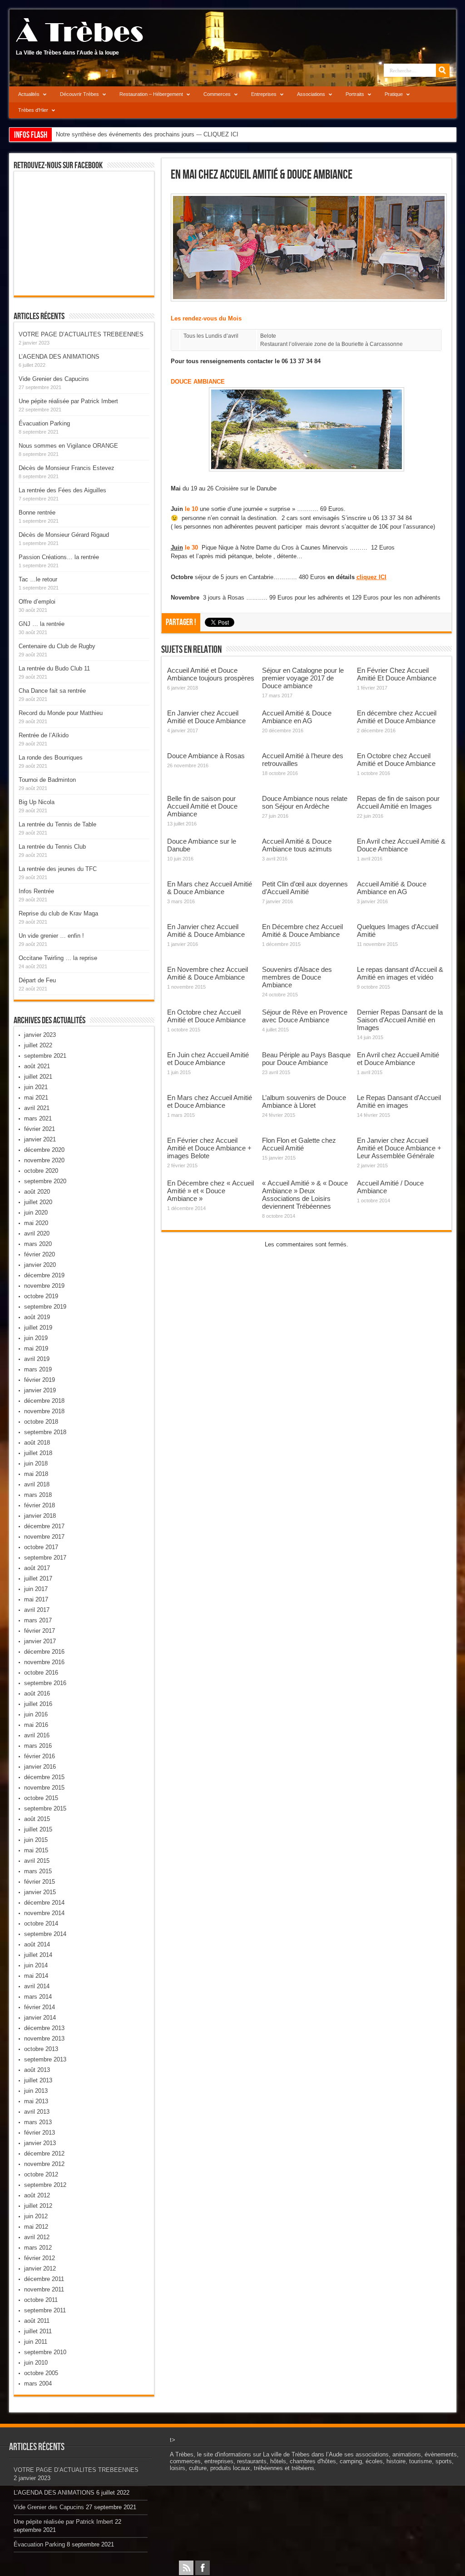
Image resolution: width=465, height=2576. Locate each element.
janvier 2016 (40, 1767)
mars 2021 (38, 1118)
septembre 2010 (45, 2352)
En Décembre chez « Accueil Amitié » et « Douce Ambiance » (210, 1191)
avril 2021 (37, 1108)
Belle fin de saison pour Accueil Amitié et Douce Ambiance (202, 806)
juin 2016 (36, 1714)
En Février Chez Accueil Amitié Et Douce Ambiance (397, 674)
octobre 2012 (41, 2174)
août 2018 (37, 1443)
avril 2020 (37, 1233)
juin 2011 (36, 2342)
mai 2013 (36, 2101)
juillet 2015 (38, 1829)
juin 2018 (36, 1463)
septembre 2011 (45, 2310)
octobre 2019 (41, 1296)
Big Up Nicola (37, 802)
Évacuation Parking (44, 423)
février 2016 (40, 1756)
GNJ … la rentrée (42, 624)
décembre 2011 (44, 2279)
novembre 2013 (44, 2038)
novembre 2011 (44, 2289)
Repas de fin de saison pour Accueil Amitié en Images (398, 802)
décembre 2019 (44, 1275)
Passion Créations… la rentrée (59, 557)
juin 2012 (36, 2216)
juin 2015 (36, 1840)
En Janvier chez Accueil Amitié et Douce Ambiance (206, 717)
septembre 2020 (45, 1181)
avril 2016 (37, 1735)
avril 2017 (37, 1610)
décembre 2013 (44, 2028)
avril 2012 (37, 2237)
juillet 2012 (38, 2206)
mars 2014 (38, 1997)
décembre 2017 (44, 1526)
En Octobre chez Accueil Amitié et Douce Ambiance (396, 760)
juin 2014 (36, 1965)
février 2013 (40, 2133)
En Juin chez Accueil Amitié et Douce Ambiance (208, 1059)
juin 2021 (36, 1087)
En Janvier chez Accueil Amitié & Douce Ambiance (206, 930)
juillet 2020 (38, 1202)
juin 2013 (36, 2091)
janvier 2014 (40, 2018)
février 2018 (40, 1505)
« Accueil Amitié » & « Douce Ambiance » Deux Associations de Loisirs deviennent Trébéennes (305, 1195)
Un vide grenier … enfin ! (51, 936)
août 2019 (37, 1317)
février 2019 (40, 1380)
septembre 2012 (45, 2185)
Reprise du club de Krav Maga (58, 913)
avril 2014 (37, 1986)
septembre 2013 (45, 2059)
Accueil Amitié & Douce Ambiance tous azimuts (297, 845)
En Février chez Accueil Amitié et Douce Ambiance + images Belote (209, 1148)
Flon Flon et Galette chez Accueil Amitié (299, 1144)
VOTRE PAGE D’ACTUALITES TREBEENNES (81, 334)
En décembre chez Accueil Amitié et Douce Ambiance (397, 717)
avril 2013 (37, 2112)
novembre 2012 (44, 2164)
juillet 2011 (38, 2331)
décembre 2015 (44, 1777)
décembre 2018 (44, 1401)
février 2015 (40, 1882)
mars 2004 (38, 2383)
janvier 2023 (40, 1035)
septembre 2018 (45, 1432)
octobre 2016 (41, 1673)
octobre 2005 (41, 2373)
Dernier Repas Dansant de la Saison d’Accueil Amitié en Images (400, 1020)
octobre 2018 (41, 1422)
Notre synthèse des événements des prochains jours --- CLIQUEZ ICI (147, 134)
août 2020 (37, 1192)
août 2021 (37, 1066)
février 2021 (40, 1129)
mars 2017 (38, 1620)
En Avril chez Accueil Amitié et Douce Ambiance (398, 1059)
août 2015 (37, 1819)
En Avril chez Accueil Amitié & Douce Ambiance (401, 845)
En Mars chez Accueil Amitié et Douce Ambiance (210, 1101)
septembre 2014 (45, 1934)
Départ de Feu (37, 980)
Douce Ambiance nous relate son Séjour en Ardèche (305, 802)
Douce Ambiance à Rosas (206, 756)
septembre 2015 (45, 1808)
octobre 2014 (41, 1923)
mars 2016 (38, 1746)
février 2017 (40, 1631)
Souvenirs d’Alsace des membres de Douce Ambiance (297, 977)
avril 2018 (37, 1484)
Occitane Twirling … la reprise (58, 958)
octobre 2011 (41, 2300)
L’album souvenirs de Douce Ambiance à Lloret (304, 1101)
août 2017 (37, 1568)
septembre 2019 (45, 1307)
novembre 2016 (44, 1662)
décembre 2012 (44, 2153)
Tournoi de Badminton (47, 780)
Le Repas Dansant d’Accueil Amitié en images (399, 1101)
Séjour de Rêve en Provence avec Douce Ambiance (305, 1016)
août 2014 (37, 1944)
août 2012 (37, 2195)
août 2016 (37, 1693)
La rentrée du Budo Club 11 (54, 668)
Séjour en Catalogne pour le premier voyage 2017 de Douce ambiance (303, 678)
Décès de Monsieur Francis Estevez (67, 468)
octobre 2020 (41, 1171)
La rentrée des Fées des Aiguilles (62, 490)
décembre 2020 (44, 1150)
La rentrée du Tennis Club (52, 847)
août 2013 (37, 2070)
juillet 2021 (38, 1077)
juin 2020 (36, 1213)
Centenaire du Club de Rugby (57, 646)
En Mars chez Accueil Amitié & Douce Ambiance (210, 888)
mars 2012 (38, 2248)
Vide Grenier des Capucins (54, 379)
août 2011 (37, 2321)
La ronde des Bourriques (51, 758)
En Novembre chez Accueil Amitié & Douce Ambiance (208, 973)
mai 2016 (36, 1725)
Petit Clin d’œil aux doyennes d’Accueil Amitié (305, 888)
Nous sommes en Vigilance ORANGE (68, 446)
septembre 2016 (45, 1683)
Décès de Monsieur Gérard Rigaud (64, 535)
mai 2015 (36, 1850)
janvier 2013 (40, 2143)
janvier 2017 (40, 1641)
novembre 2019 (44, 1286)
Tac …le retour (38, 579)
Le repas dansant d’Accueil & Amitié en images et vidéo (400, 973)
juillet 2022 (38, 1045)
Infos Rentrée (36, 891)
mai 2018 (36, 1474)
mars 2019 (38, 1369)
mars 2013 (38, 2122)
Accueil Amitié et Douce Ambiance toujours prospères (211, 674)
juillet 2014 (38, 1955)
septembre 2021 (45, 1056)
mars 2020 (38, 1244)
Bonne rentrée (37, 513)
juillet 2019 (38, 1328)
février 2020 (40, 1254)
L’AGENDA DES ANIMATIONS (59, 357)
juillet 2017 (38, 1578)
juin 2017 (36, 1589)
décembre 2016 (44, 1652)
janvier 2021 (40, 1139)
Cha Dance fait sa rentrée (52, 691)
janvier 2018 (40, 1516)
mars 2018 (38, 1495)
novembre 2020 (44, 1160)
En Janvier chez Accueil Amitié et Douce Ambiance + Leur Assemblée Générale (399, 1148)
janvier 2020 (40, 1265)
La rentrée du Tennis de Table (57, 824)
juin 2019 (36, 1338)
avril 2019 (37, 1359)
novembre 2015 (44, 1788)
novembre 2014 (44, 1913)
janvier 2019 (40, 1390)
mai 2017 (36, 1599)
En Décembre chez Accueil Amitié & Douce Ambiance (302, 930)
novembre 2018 (44, 1411)
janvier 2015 (40, 1892)
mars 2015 (38, 1871)
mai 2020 (36, 1223)
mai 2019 (36, 1348)
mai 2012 (36, 2227)
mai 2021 (36, 1098)
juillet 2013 (38, 2080)
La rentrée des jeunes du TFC (58, 869)
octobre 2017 (41, 1547)
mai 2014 (36, 1976)
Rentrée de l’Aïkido (44, 735)
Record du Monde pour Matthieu (61, 713)
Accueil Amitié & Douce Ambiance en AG (297, 717)
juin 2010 (36, 2363)
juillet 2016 (38, 1704)
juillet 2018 (38, 1453)
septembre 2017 (45, 1558)
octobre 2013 (41, 2049)
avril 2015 (37, 1861)
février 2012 (40, 2258)
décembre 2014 (44, 1903)
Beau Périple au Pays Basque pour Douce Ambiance (306, 1059)
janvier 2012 (40, 2268)
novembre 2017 (44, 1537)
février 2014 (40, 2007)
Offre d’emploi (37, 602)
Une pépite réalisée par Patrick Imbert (68, 401)
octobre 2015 (41, 1798)
